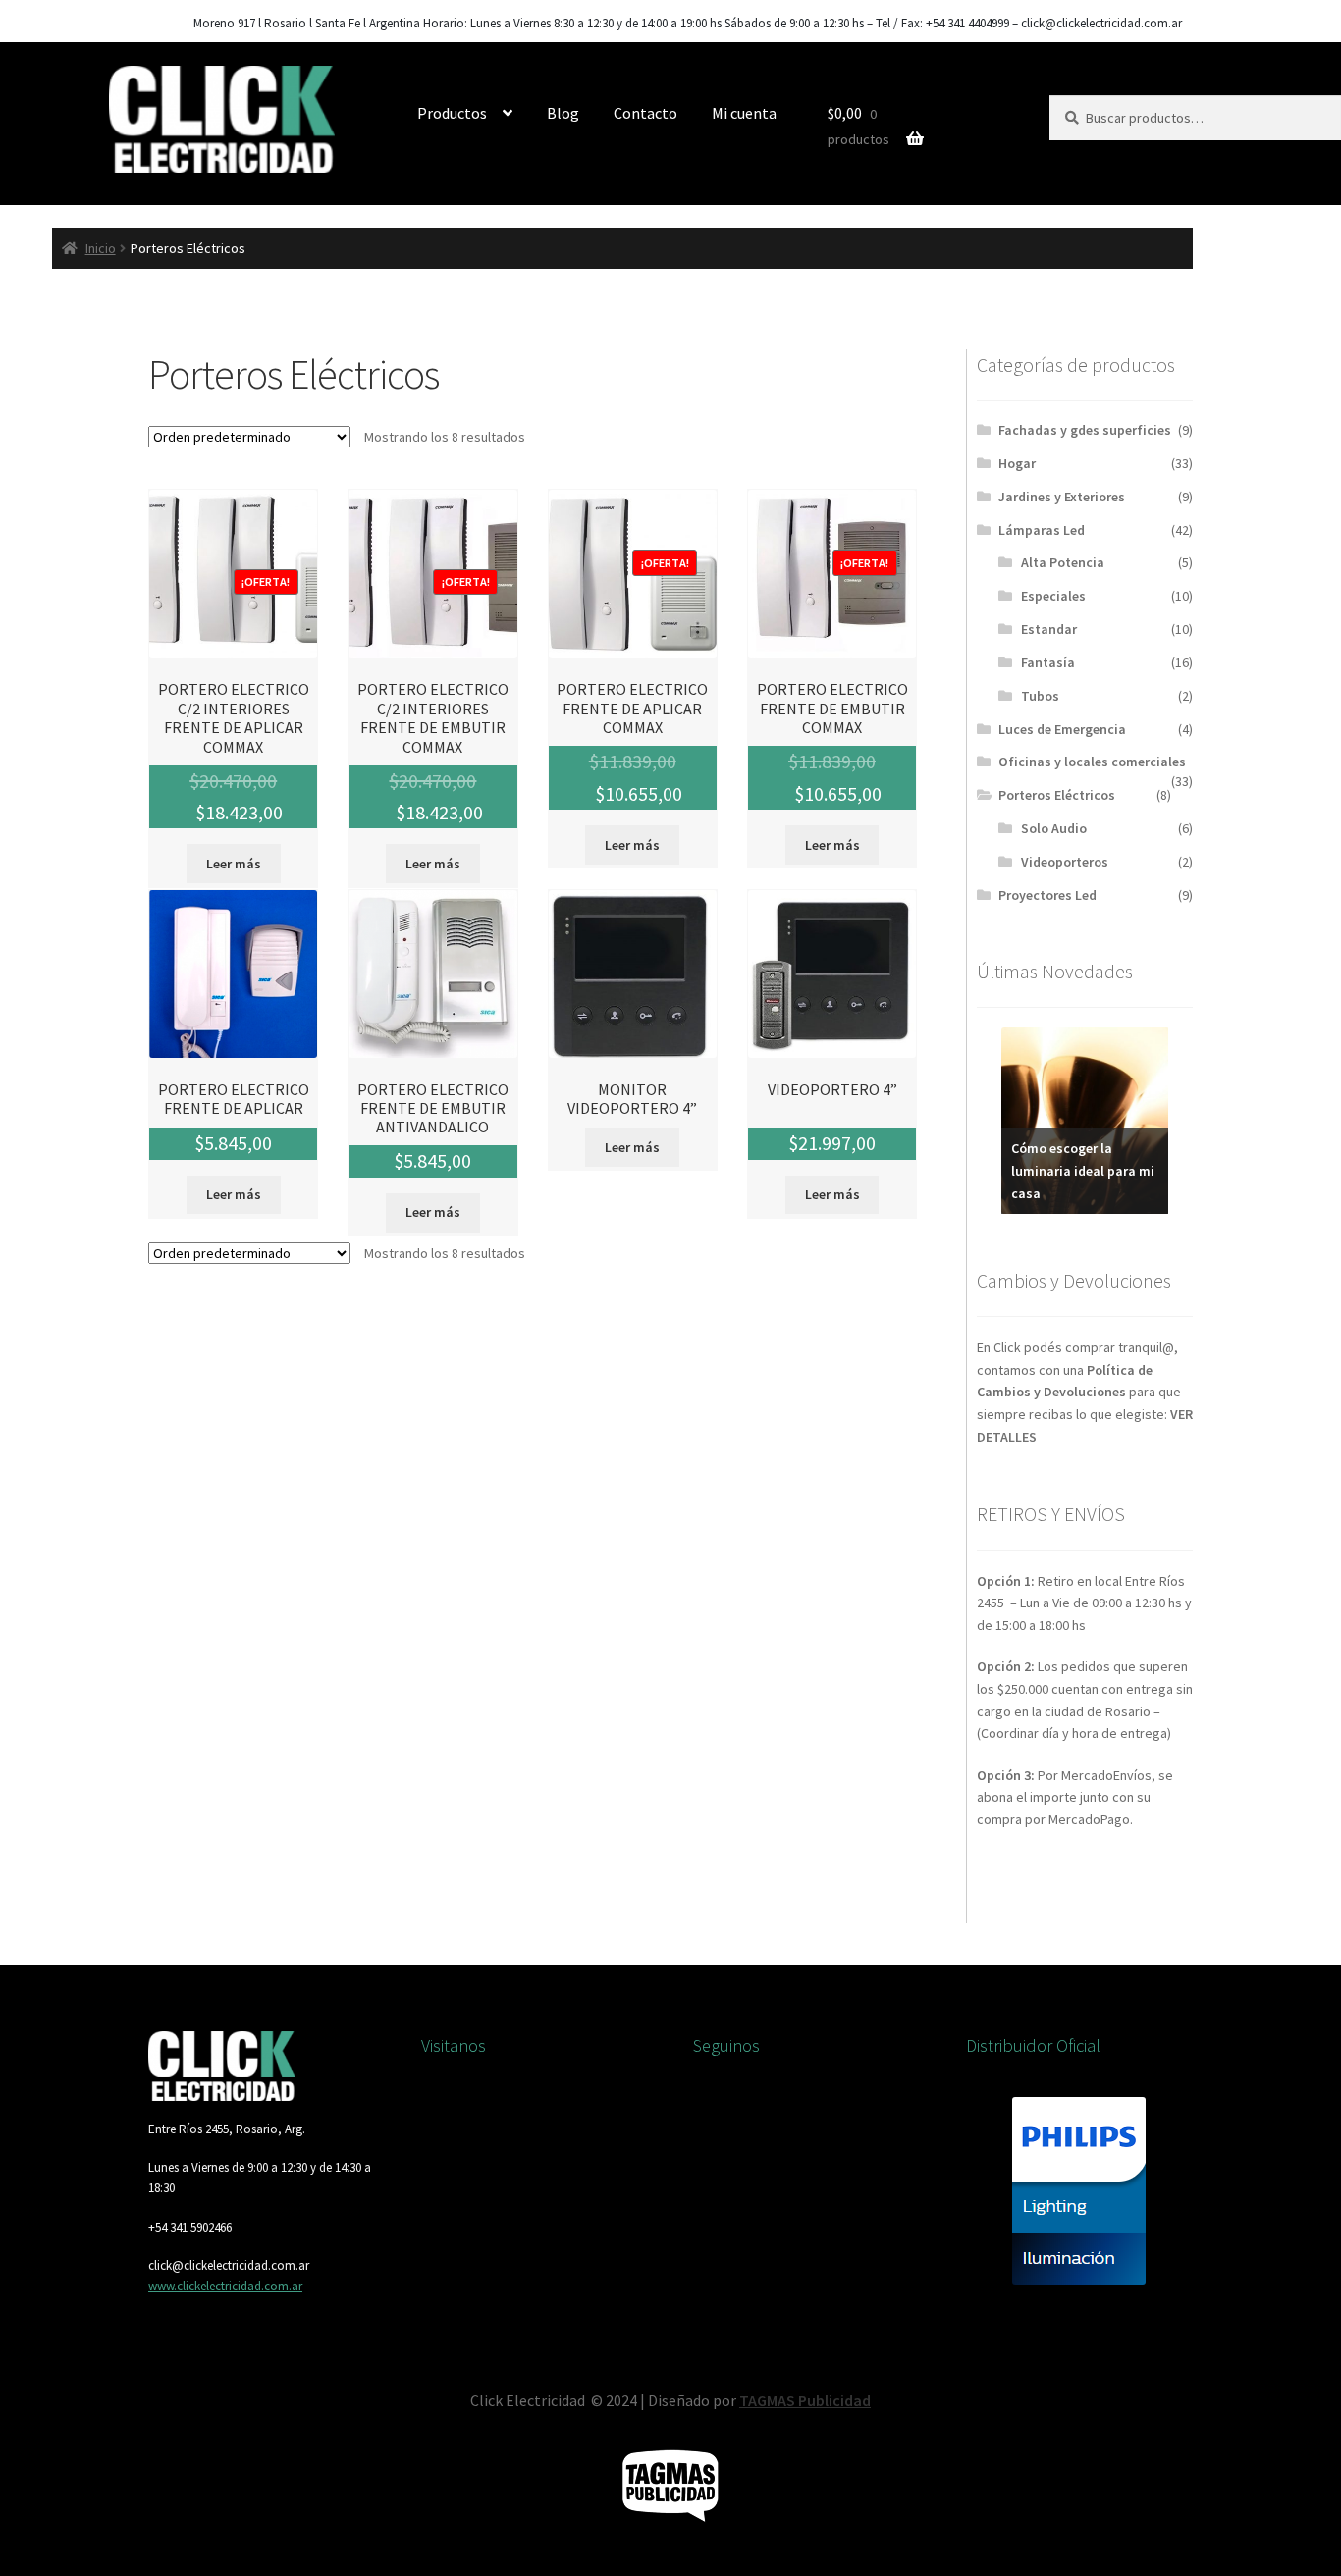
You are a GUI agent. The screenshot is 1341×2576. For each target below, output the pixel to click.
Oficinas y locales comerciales (1092, 762)
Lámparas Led (1042, 530)
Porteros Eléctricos (1057, 795)
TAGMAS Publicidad (805, 2400)
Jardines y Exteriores (1062, 497)
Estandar (1049, 629)
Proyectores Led (1047, 895)
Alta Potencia (1063, 562)
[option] (1085, 1121)
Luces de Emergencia (1062, 729)
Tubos (1040, 696)
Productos (452, 113)
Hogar (1017, 463)
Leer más (234, 864)
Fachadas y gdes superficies (1085, 430)
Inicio (101, 248)
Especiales (1053, 596)
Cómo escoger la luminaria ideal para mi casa (1083, 1170)
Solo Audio (1054, 828)
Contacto (645, 113)
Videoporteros (1065, 862)
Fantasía (1048, 662)
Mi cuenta (744, 113)
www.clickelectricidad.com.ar (225, 2286)
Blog (563, 113)
